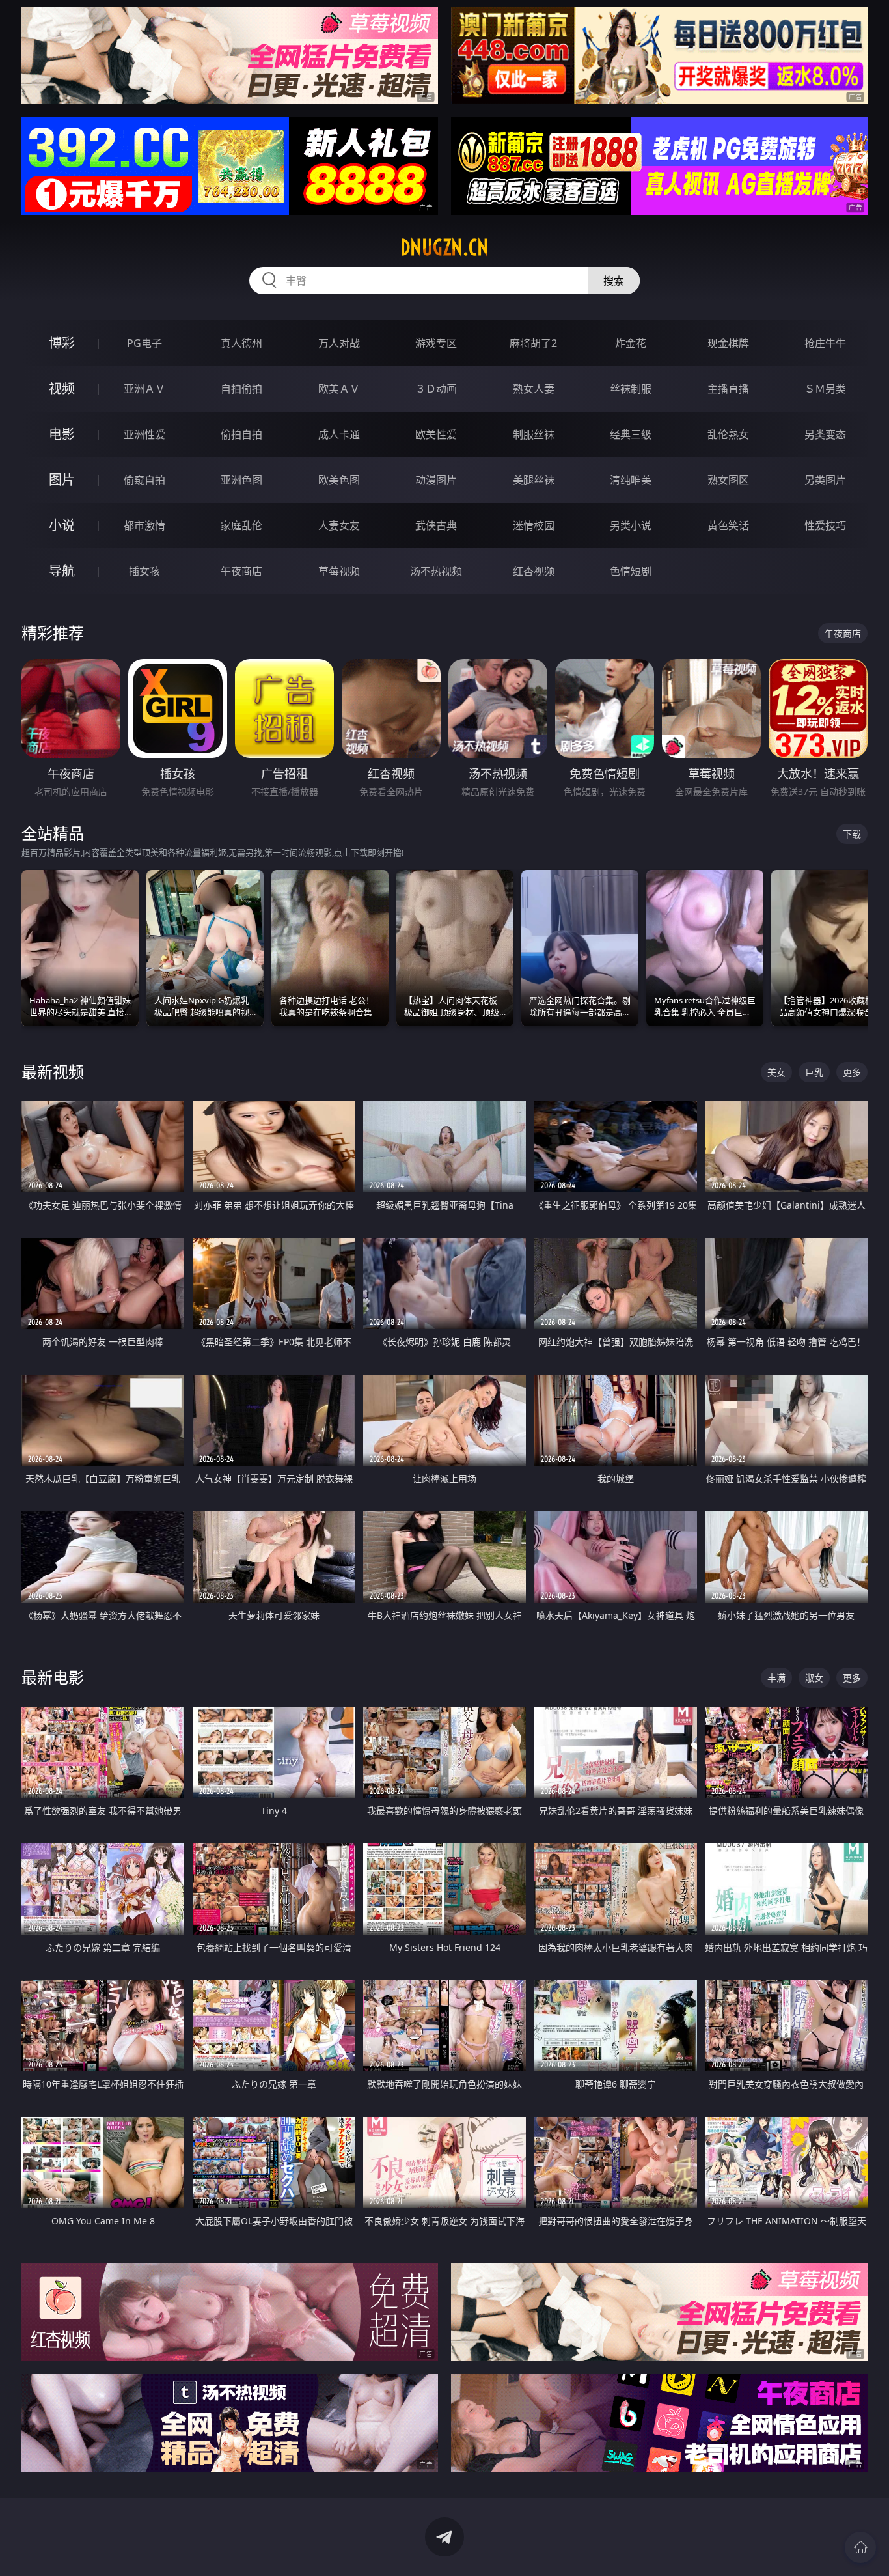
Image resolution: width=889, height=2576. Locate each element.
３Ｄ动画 (436, 389)
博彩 (62, 343)
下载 (852, 834)
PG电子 (144, 343)
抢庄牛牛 (825, 343)
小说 (62, 525)
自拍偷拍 (241, 389)
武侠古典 (436, 525)
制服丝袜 (534, 434)
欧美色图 (339, 480)
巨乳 (814, 1072)
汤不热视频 (436, 571)
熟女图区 (728, 480)
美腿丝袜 (534, 480)
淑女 (814, 1678)
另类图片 (825, 480)
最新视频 (53, 1071)
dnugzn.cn (444, 247)
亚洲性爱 (144, 434)
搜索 (614, 281)
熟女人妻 (534, 389)
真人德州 (241, 343)
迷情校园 (534, 525)
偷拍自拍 (241, 434)
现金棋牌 (728, 343)
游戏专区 (436, 343)
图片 (62, 480)
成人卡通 (339, 434)
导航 (62, 571)
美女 (776, 1072)
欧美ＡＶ (339, 389)
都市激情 (144, 525)
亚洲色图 (241, 480)
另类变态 (825, 434)
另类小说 (631, 525)
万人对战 (339, 343)
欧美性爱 (436, 434)
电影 (62, 434)
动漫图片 (436, 480)
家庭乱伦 (241, 525)
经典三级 (631, 434)
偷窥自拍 (144, 480)
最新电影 (53, 1677)
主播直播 (728, 389)
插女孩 (144, 571)
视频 (62, 388)
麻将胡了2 (533, 343)
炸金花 (631, 343)
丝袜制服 (631, 389)
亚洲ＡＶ (144, 389)
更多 (852, 1072)
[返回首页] (860, 2547)
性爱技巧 (825, 525)
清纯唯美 (631, 480)
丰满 (776, 1678)
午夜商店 (241, 571)
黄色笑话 (728, 525)
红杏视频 (534, 571)
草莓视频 (339, 571)
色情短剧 (631, 571)
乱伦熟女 (728, 434)
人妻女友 (339, 525)
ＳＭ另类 (825, 389)
